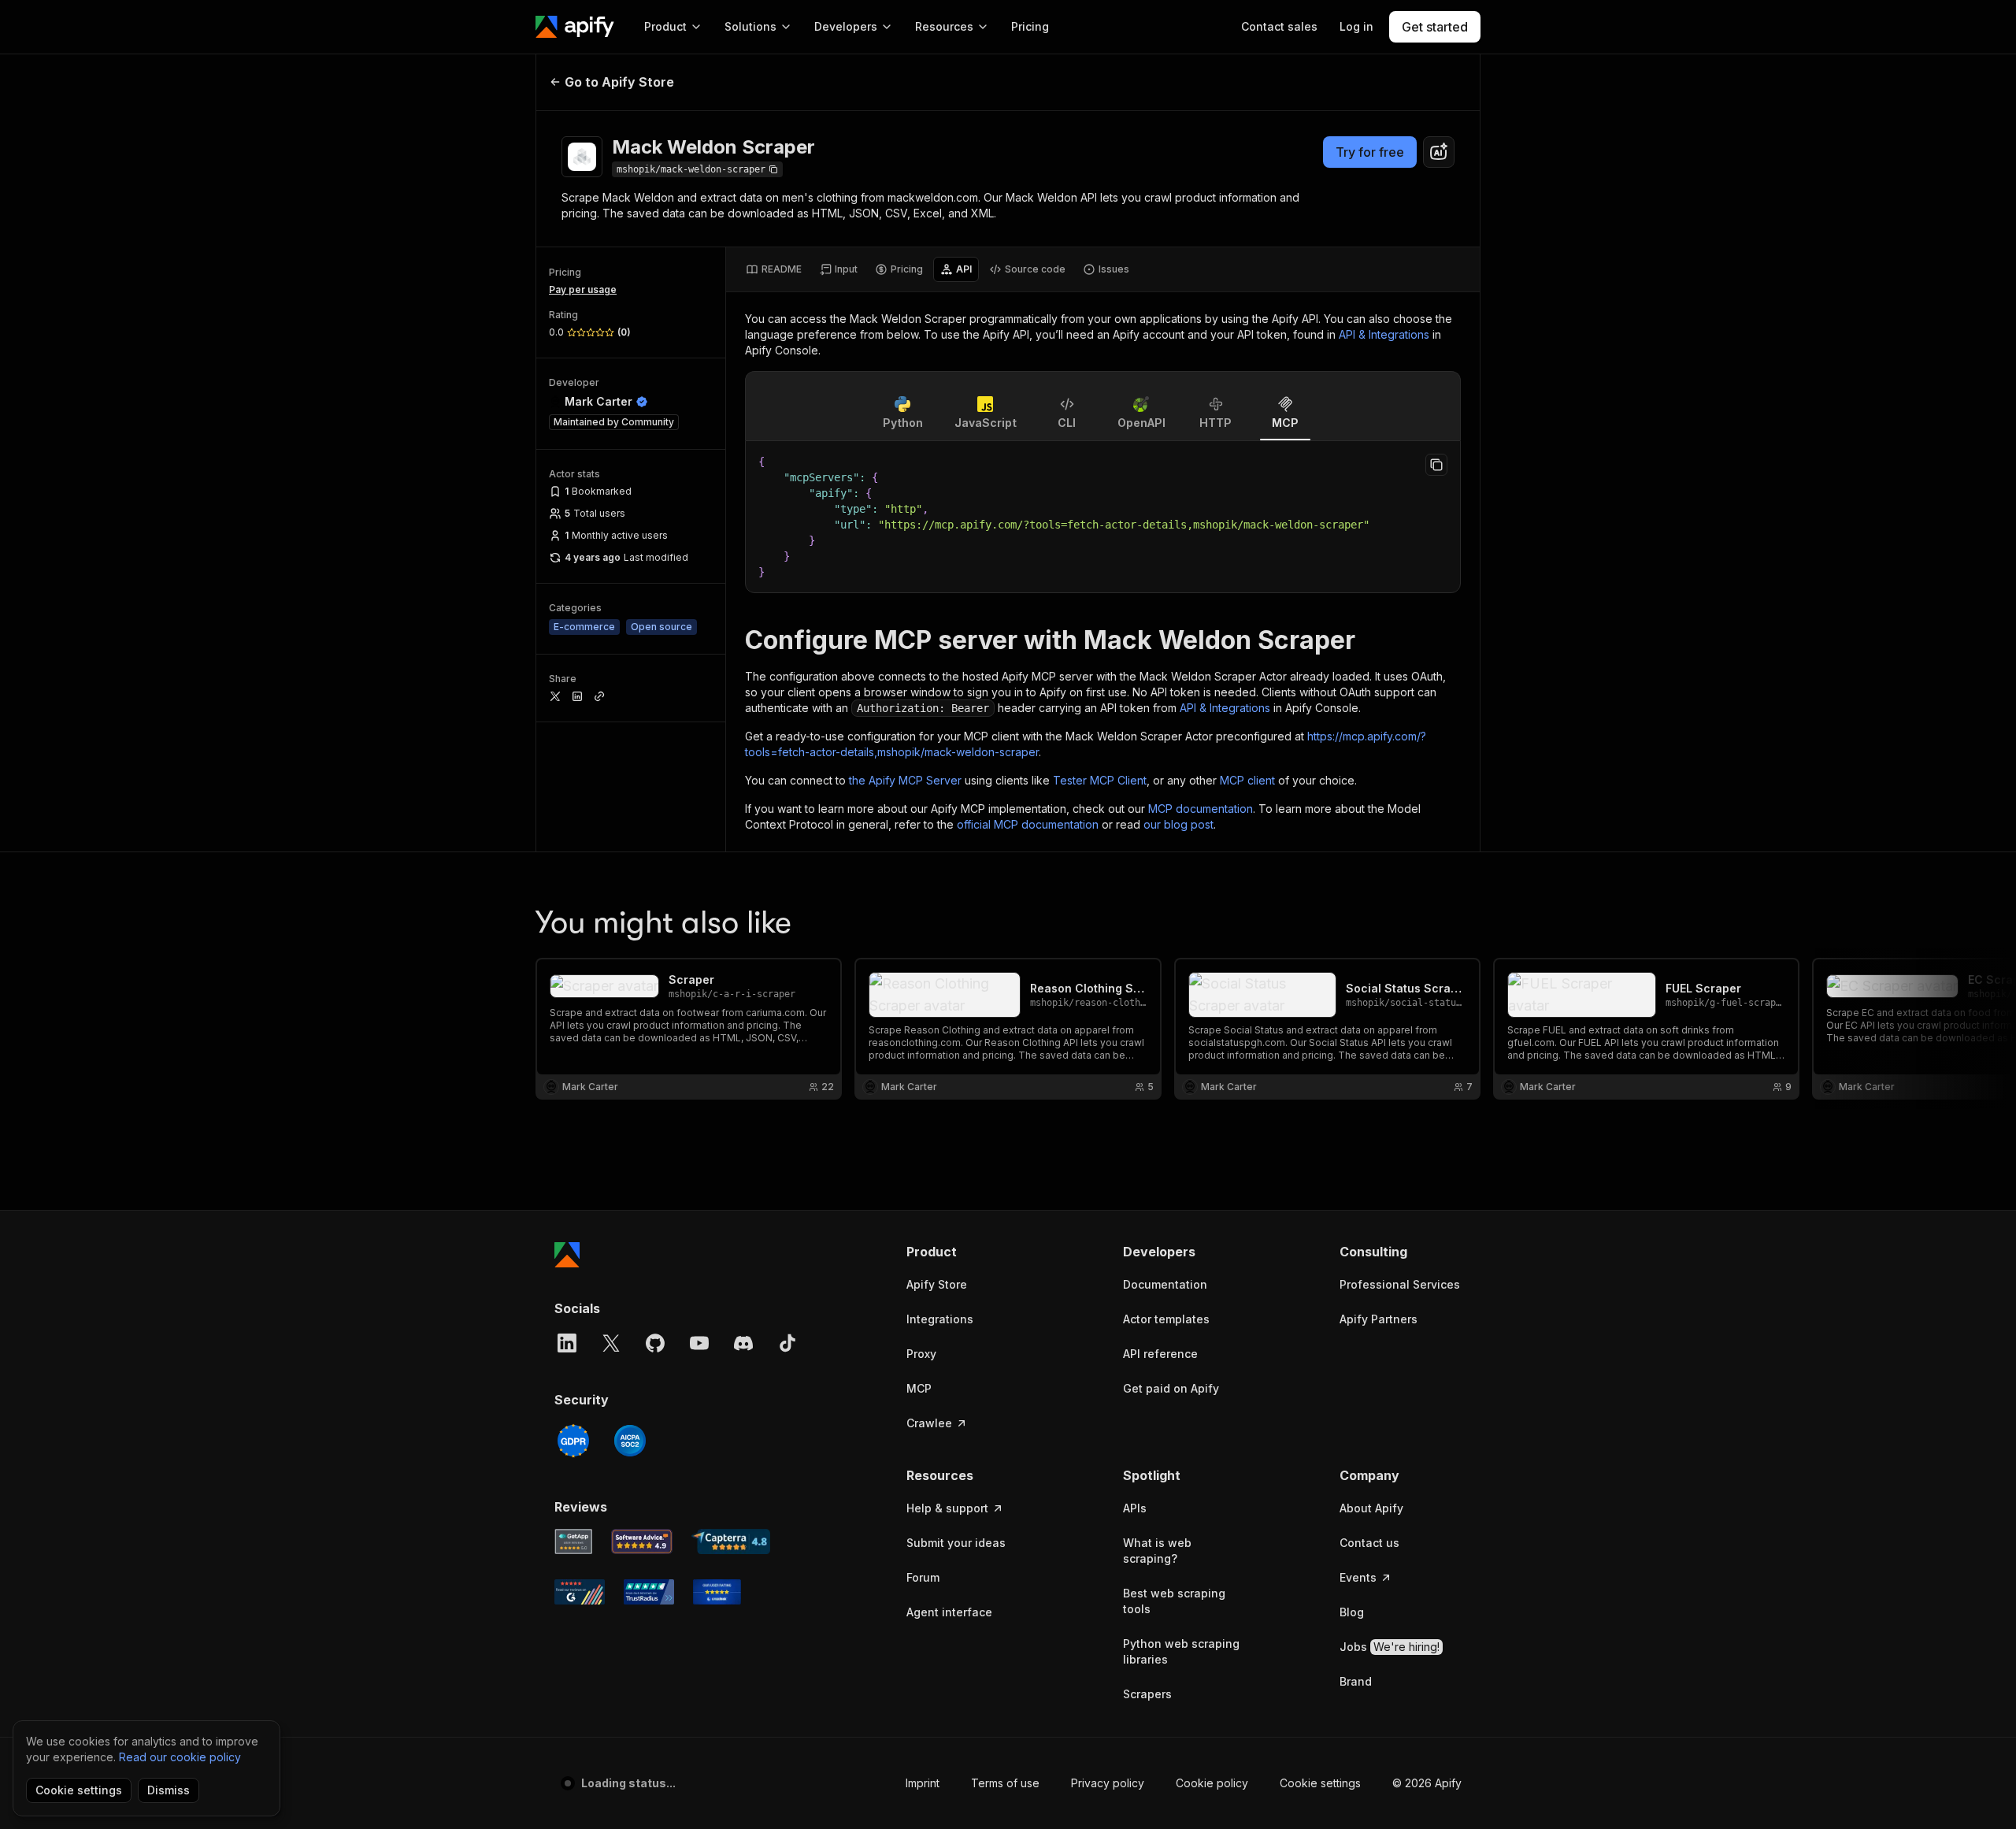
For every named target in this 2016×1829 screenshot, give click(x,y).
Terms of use (1005, 1783)
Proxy (921, 1354)
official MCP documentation (1028, 824)
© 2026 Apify (1427, 1783)
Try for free (1370, 152)
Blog (1352, 1612)
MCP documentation (1201, 809)
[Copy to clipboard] (1436, 465)
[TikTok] (787, 1343)
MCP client (1247, 780)
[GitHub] (655, 1343)
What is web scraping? (1157, 1551)
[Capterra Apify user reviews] (731, 1541)
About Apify (1371, 1508)
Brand (1356, 1681)
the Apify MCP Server (905, 780)
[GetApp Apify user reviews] (573, 1541)
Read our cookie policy (180, 1757)
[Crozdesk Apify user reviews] (717, 1592)
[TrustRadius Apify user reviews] (649, 1592)
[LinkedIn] (567, 1343)
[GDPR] (573, 1441)
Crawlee (929, 1423)
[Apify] (575, 27)
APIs (1135, 1508)
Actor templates (1166, 1319)
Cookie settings (1320, 1783)
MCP (919, 1388)
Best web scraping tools (1174, 1601)
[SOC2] (630, 1441)
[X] (611, 1343)
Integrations (940, 1319)
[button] (967, 1252)
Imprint (923, 1783)
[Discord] (743, 1343)
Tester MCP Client (1100, 780)
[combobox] (1439, 152)
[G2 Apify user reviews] (580, 1592)
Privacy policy (1108, 1783)
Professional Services (1400, 1284)
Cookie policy (1212, 1783)
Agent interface (949, 1612)
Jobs (1390, 1647)
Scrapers (1147, 1694)
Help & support (947, 1508)
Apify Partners (1379, 1319)
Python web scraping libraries (1181, 1651)
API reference (1160, 1354)
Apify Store (937, 1284)
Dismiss (169, 1790)
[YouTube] (699, 1343)
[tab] (774, 269)
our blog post (1178, 824)
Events (1358, 1577)
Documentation (1165, 1284)
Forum (923, 1577)
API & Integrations (1384, 334)
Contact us (1369, 1543)
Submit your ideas (956, 1543)
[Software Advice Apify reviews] (642, 1541)
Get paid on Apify (1171, 1388)
